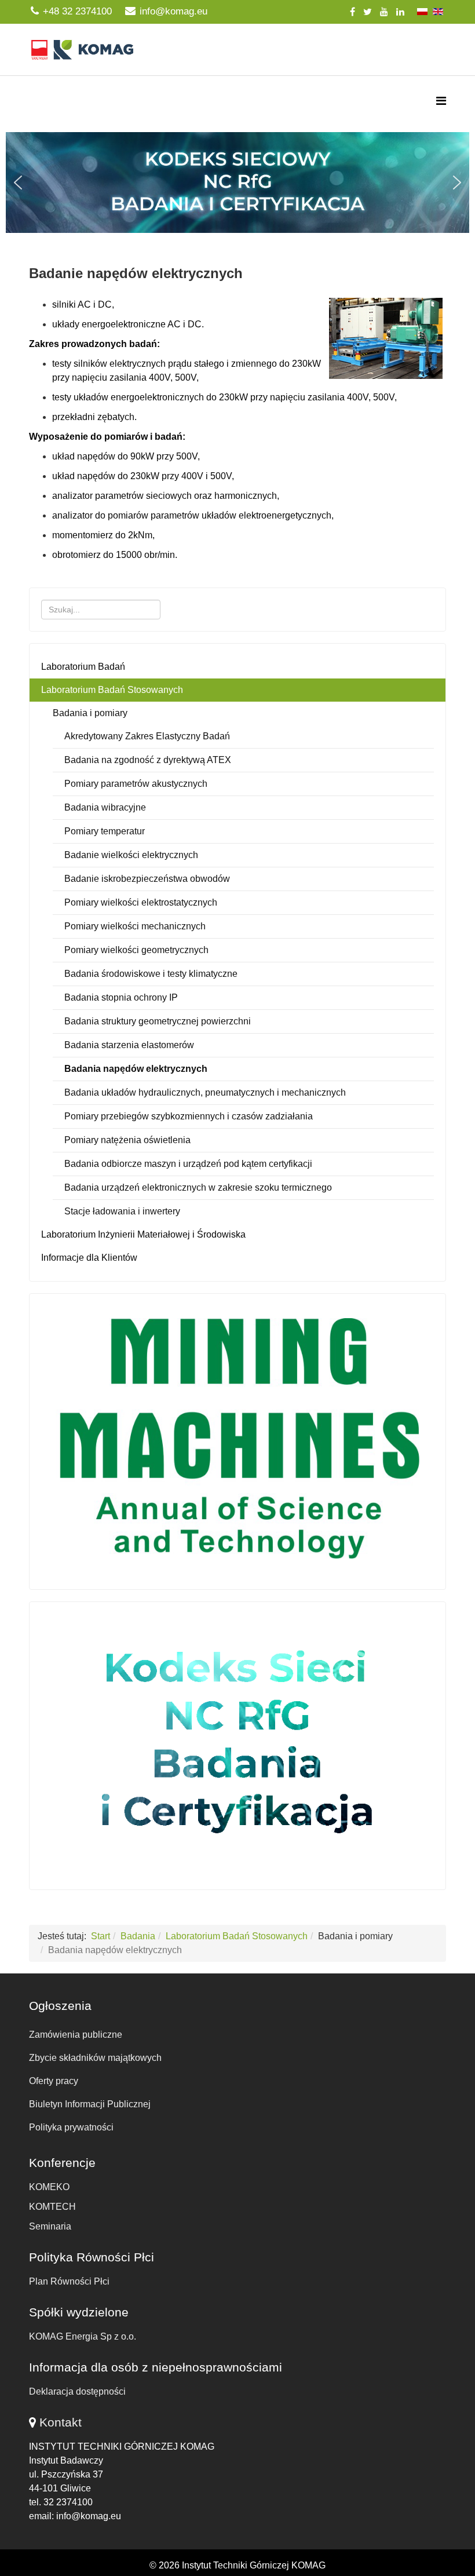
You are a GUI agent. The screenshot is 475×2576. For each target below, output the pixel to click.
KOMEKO (49, 2187)
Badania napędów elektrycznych (136, 1069)
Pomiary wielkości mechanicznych (135, 926)
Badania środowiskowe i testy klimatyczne (151, 974)
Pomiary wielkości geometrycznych (136, 950)
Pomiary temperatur (105, 831)
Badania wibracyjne (105, 807)
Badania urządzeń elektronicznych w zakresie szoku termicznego (198, 1187)
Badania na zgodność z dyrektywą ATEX (148, 760)
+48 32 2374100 (77, 11)
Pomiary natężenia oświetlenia (127, 1140)
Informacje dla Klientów (89, 1258)
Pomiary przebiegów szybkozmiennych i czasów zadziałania (189, 1116)
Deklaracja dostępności (77, 2391)
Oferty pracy (54, 2081)
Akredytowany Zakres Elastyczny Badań (147, 736)
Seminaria (50, 2226)
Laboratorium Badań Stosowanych (112, 690)
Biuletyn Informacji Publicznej (90, 2104)
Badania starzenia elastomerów (129, 1045)
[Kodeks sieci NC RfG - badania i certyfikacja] (237, 1743)
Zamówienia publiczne (76, 2035)
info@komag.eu (173, 11)
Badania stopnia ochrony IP (121, 997)
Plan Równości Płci (69, 2281)
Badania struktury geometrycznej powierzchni (158, 1021)
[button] (237, 183)
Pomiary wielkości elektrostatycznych (141, 902)
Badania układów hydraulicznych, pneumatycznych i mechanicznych (205, 1092)
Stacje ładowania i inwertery (122, 1211)
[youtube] (384, 12)
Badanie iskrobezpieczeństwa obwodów (147, 879)
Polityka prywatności (71, 2127)
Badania (138, 1936)
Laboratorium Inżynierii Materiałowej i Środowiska (143, 1234)
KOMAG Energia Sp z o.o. (83, 2336)
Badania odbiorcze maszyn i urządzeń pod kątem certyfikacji (188, 1164)
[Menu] (441, 101)
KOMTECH (52, 2207)
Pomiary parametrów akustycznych (136, 784)
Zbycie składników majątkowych (95, 2058)
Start (101, 1936)
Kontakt (61, 2422)
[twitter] (368, 12)
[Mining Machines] (237, 1439)
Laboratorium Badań (83, 667)
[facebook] (352, 12)
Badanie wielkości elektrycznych (131, 855)
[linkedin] (400, 12)
